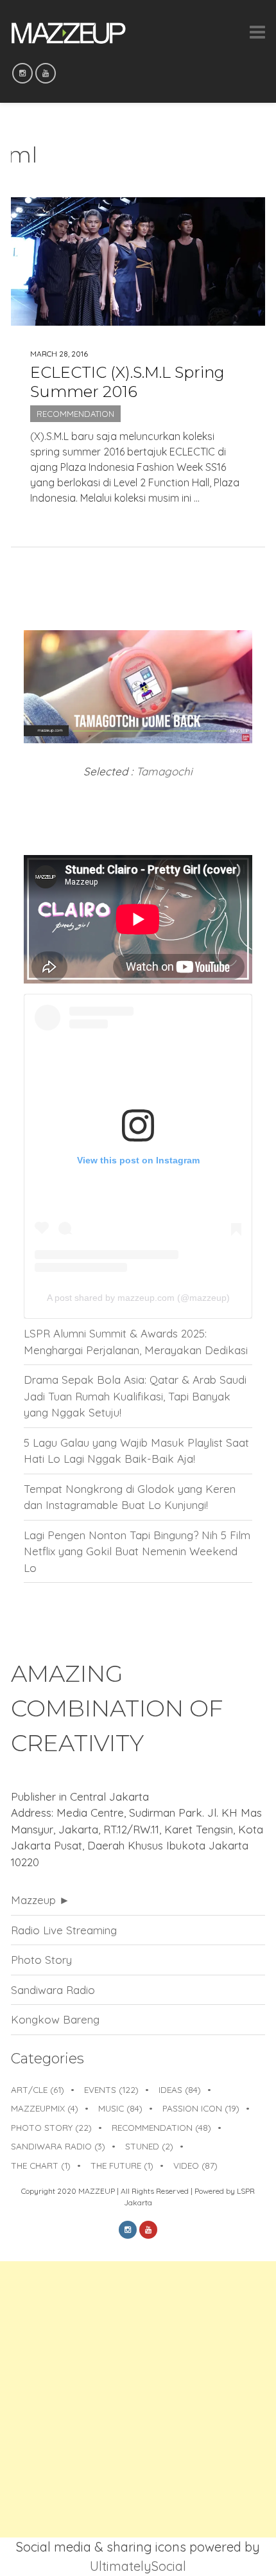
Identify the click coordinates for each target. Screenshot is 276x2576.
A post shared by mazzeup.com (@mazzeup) (138, 1298)
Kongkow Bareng (55, 2019)
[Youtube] (46, 73)
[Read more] (138, 519)
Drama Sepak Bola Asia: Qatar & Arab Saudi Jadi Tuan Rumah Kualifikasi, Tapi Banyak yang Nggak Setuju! (135, 1396)
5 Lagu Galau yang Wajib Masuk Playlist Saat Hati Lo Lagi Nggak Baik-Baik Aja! (136, 1451)
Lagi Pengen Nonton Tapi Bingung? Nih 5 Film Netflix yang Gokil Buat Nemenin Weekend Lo (137, 1551)
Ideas (180, 2089)
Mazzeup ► (40, 1900)
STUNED (149, 2146)
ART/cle (38, 2089)
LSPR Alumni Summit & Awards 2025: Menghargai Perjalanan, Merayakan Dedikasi (136, 1342)
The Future (122, 2165)
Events (111, 2089)
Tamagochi (164, 771)
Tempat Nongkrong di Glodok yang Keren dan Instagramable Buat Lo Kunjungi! (130, 1497)
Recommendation (75, 414)
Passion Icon (201, 2108)
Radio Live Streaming (64, 1930)
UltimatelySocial (138, 2566)
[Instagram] (22, 73)
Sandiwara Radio (53, 1990)
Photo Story (41, 1960)
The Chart (41, 2165)
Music (120, 2108)
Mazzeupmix (45, 2108)
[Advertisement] (138, 2399)
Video (195, 2165)
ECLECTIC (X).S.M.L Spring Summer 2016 (127, 382)
